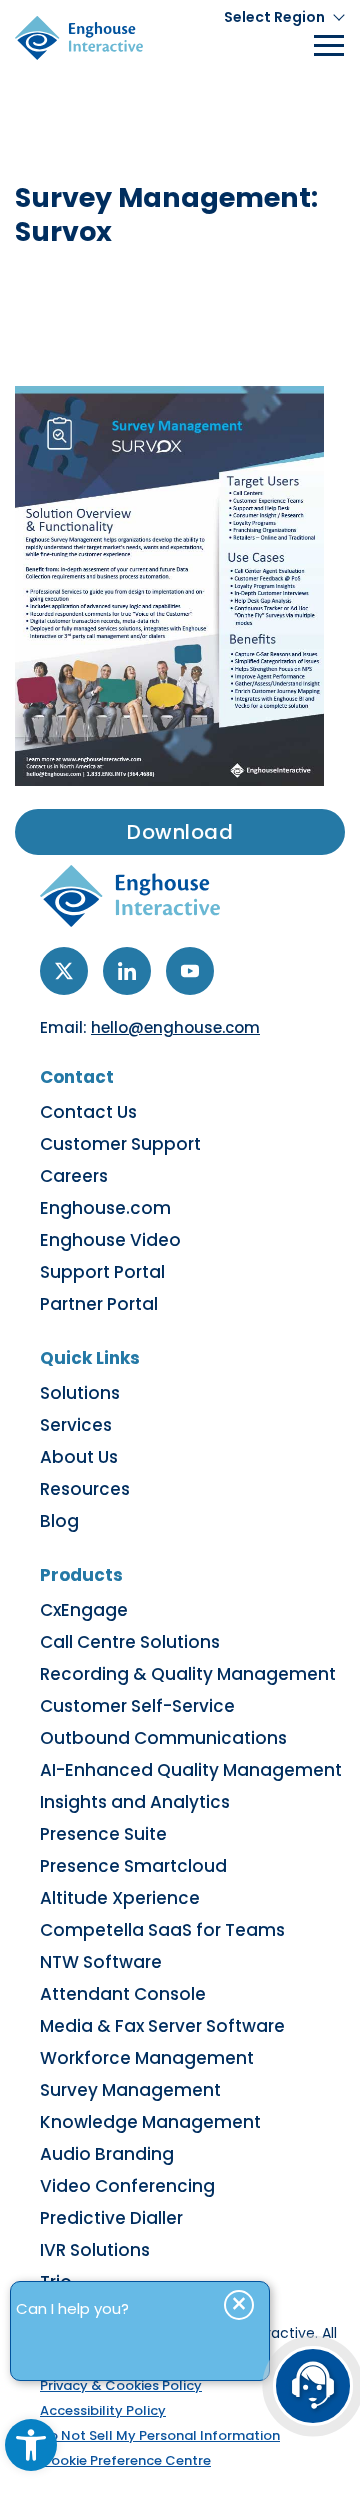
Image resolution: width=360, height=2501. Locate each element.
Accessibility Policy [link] (103, 2410)
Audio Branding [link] (107, 2154)
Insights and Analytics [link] (135, 1802)
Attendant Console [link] (123, 1994)
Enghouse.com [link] (105, 1208)
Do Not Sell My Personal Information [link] (160, 2435)
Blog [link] (59, 1521)
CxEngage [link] (84, 1610)
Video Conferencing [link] (127, 2186)
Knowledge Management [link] (150, 2122)
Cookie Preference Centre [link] (125, 2460)
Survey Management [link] (130, 2090)
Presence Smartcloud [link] (133, 1866)
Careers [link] (74, 1176)
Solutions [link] (80, 1393)
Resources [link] (85, 1489)
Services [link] (76, 1425)
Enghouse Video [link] (110, 1240)
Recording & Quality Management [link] (188, 1674)
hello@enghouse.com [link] (175, 1027)
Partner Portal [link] (99, 1304)
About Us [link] (79, 1457)
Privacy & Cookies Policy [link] (121, 2385)
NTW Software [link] (101, 1962)
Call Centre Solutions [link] (130, 1642)
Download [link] (180, 832)
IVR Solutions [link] (95, 2250)
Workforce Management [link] (147, 2058)
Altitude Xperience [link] (120, 1898)
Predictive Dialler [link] (111, 2218)
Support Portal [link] (102, 1272)
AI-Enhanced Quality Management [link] (191, 1770)
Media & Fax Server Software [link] (162, 2026)
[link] (31, 2445)
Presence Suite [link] (103, 1834)
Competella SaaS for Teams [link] (162, 1930)
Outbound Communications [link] (163, 1738)
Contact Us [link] (88, 1112)
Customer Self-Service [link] (137, 1706)
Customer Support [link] (120, 1144)
